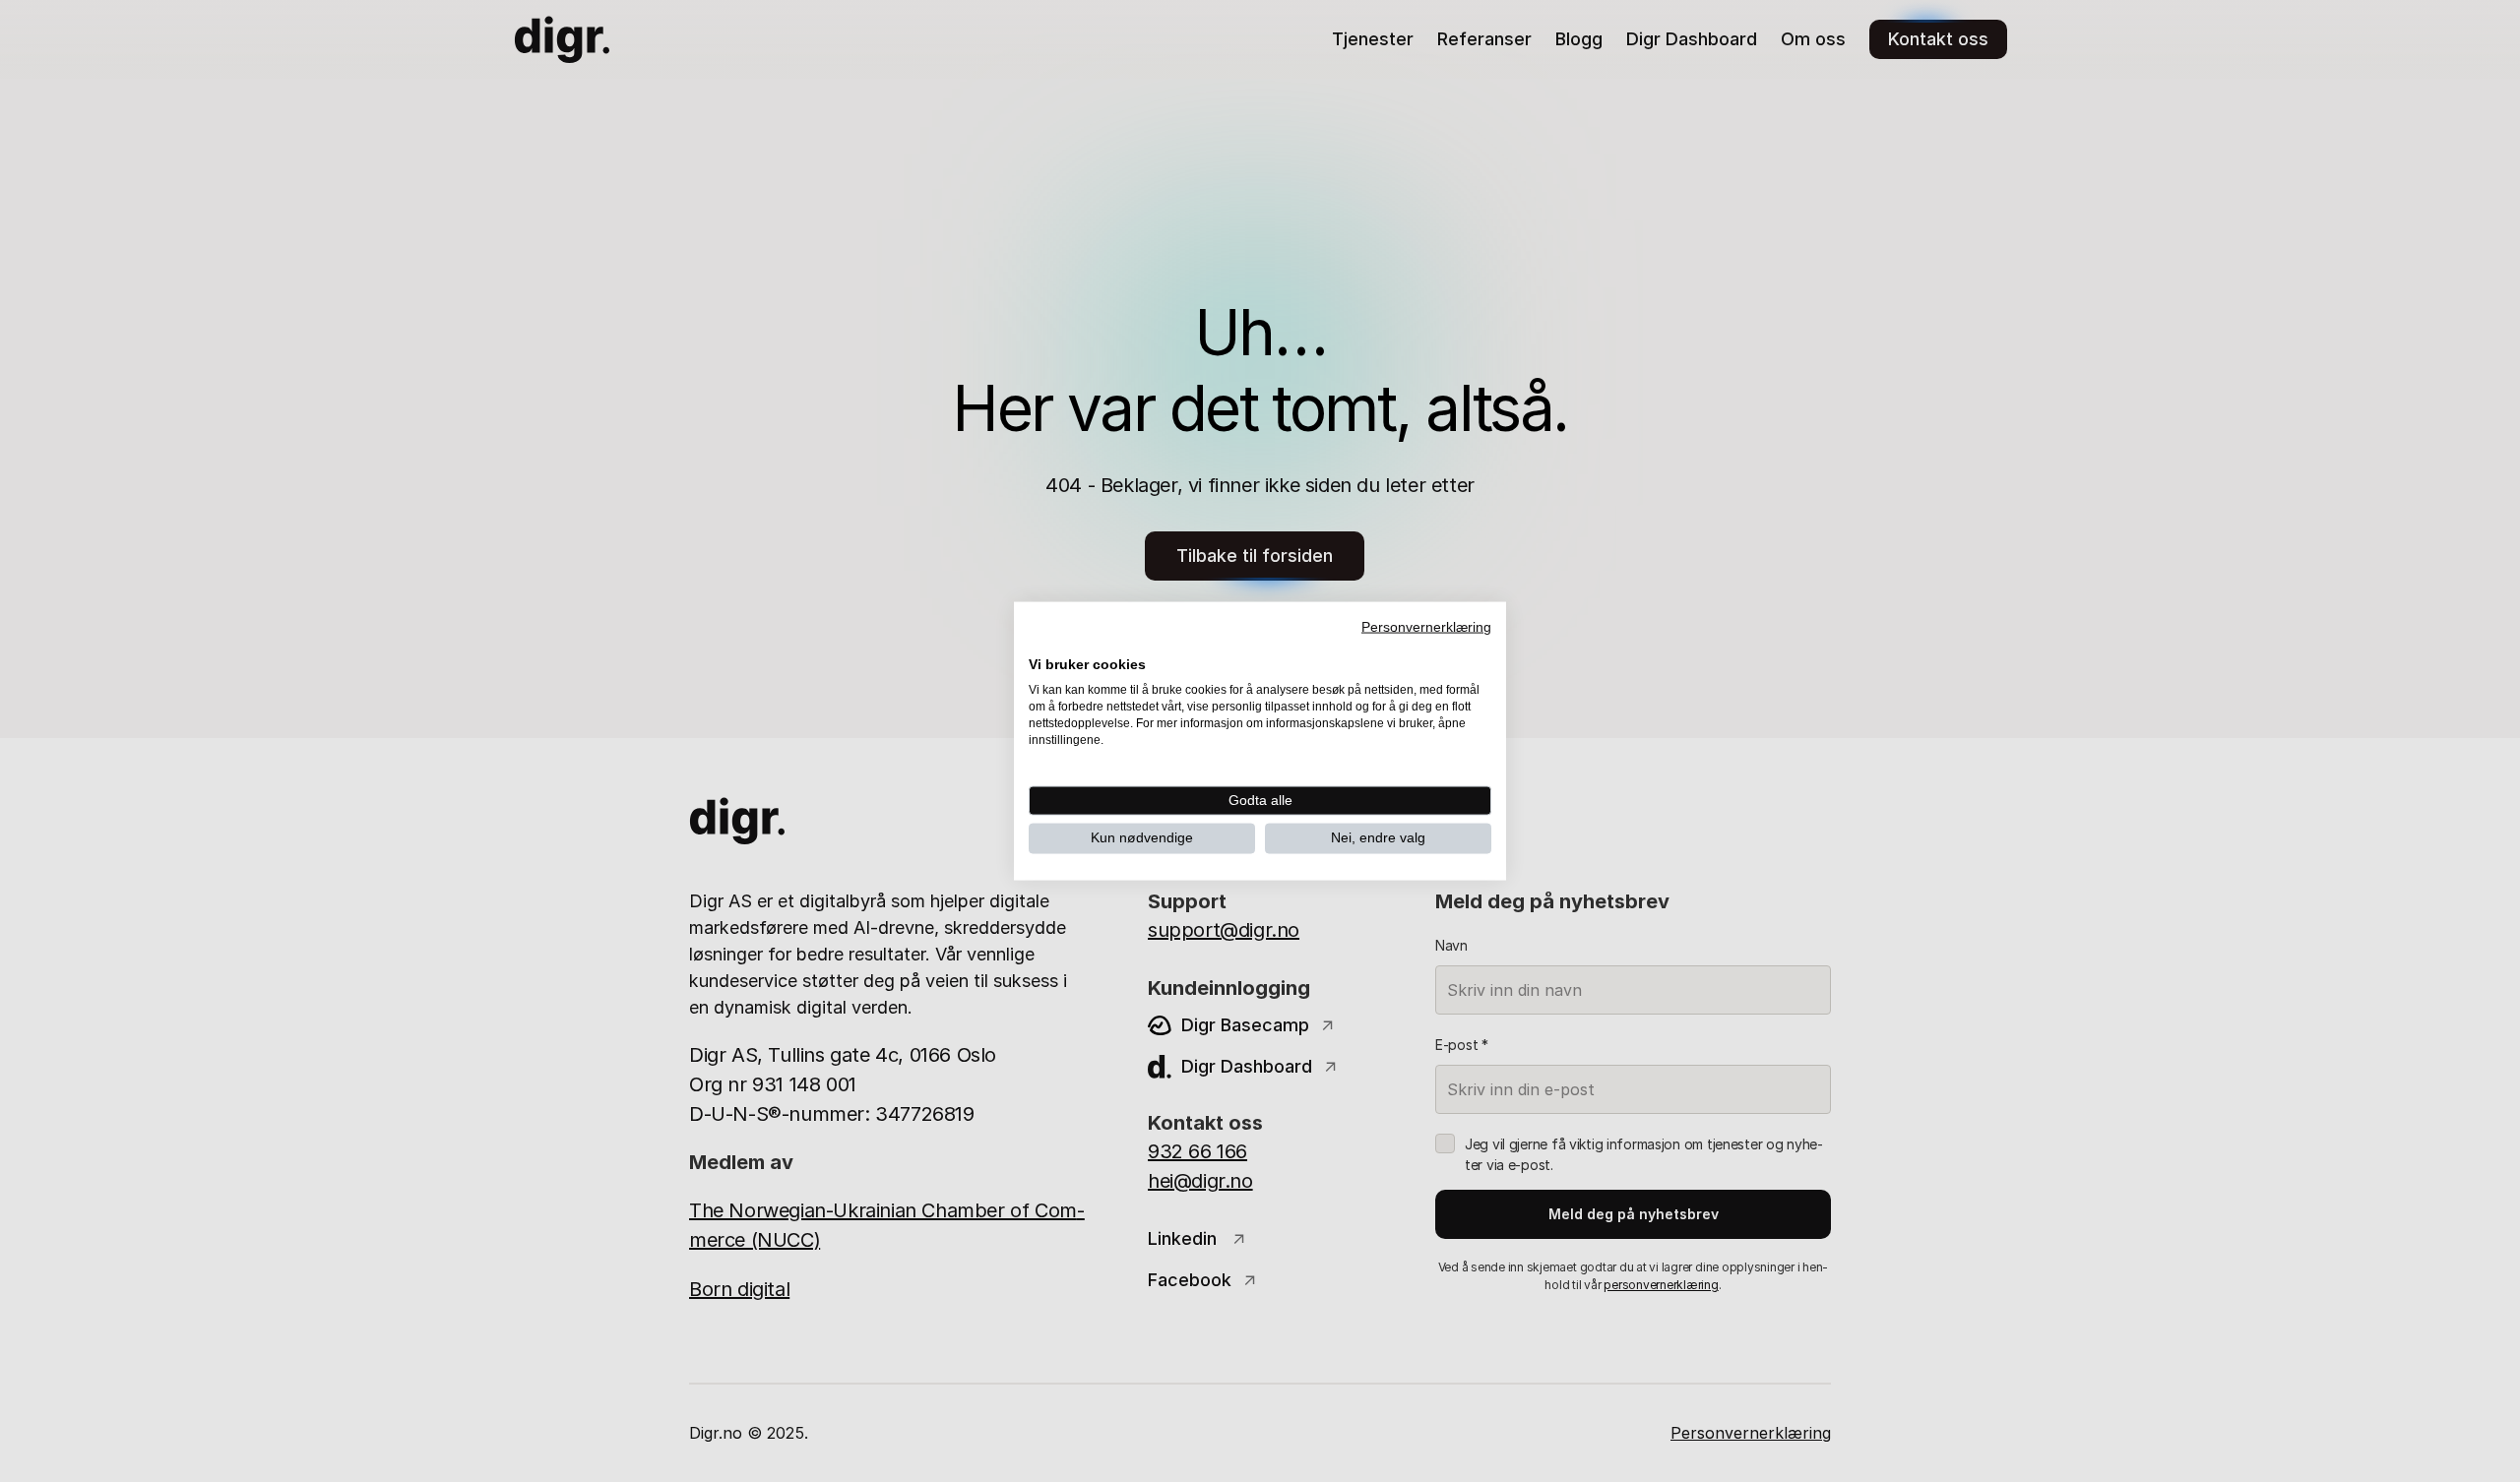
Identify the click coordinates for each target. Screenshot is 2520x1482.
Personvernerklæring (1426, 627)
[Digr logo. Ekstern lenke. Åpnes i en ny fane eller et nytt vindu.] (1042, 643)
